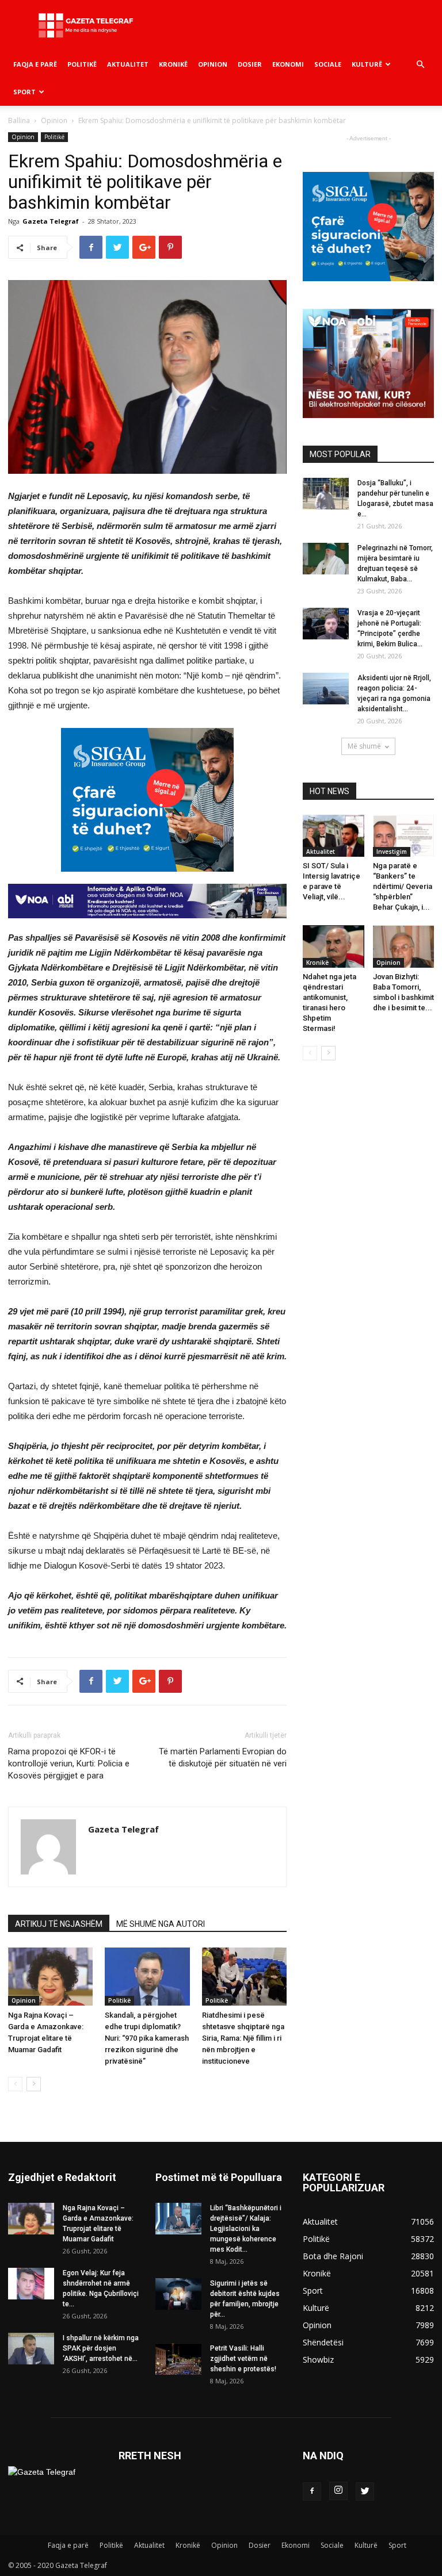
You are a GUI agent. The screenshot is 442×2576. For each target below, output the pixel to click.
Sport (24, 92)
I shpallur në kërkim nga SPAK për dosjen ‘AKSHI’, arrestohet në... (101, 2348)
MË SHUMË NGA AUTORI (161, 1924)
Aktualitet (128, 64)
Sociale (328, 64)
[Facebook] (312, 2491)
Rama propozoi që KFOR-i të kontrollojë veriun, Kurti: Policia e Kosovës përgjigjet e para (69, 1764)
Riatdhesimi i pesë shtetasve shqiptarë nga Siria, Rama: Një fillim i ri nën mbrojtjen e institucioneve (243, 2038)
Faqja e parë (35, 64)
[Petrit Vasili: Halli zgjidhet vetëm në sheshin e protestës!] (178, 2359)
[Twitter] (365, 2491)
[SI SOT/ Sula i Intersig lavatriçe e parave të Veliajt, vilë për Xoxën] (334, 836)
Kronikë (173, 64)
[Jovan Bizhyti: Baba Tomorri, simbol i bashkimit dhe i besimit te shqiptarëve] (404, 946)
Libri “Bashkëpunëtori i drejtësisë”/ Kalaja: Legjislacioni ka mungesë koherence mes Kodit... (246, 2229)
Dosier (250, 64)
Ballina (19, 120)
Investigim (392, 852)
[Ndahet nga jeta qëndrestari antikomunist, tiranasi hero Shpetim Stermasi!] (334, 946)
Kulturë (367, 64)
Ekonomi (288, 64)
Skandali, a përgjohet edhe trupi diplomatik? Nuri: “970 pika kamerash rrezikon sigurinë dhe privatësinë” (147, 2038)
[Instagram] (338, 2491)
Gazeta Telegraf (51, 221)
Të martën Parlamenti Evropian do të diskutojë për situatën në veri (223, 1757)
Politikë (82, 64)
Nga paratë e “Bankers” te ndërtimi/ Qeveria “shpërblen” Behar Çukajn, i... (403, 886)
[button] (420, 65)
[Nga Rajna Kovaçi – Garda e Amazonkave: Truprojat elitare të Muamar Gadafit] (50, 1977)
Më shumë (364, 746)
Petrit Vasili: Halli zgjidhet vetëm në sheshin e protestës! (243, 2359)
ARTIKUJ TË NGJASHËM (59, 1924)
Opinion (213, 64)
